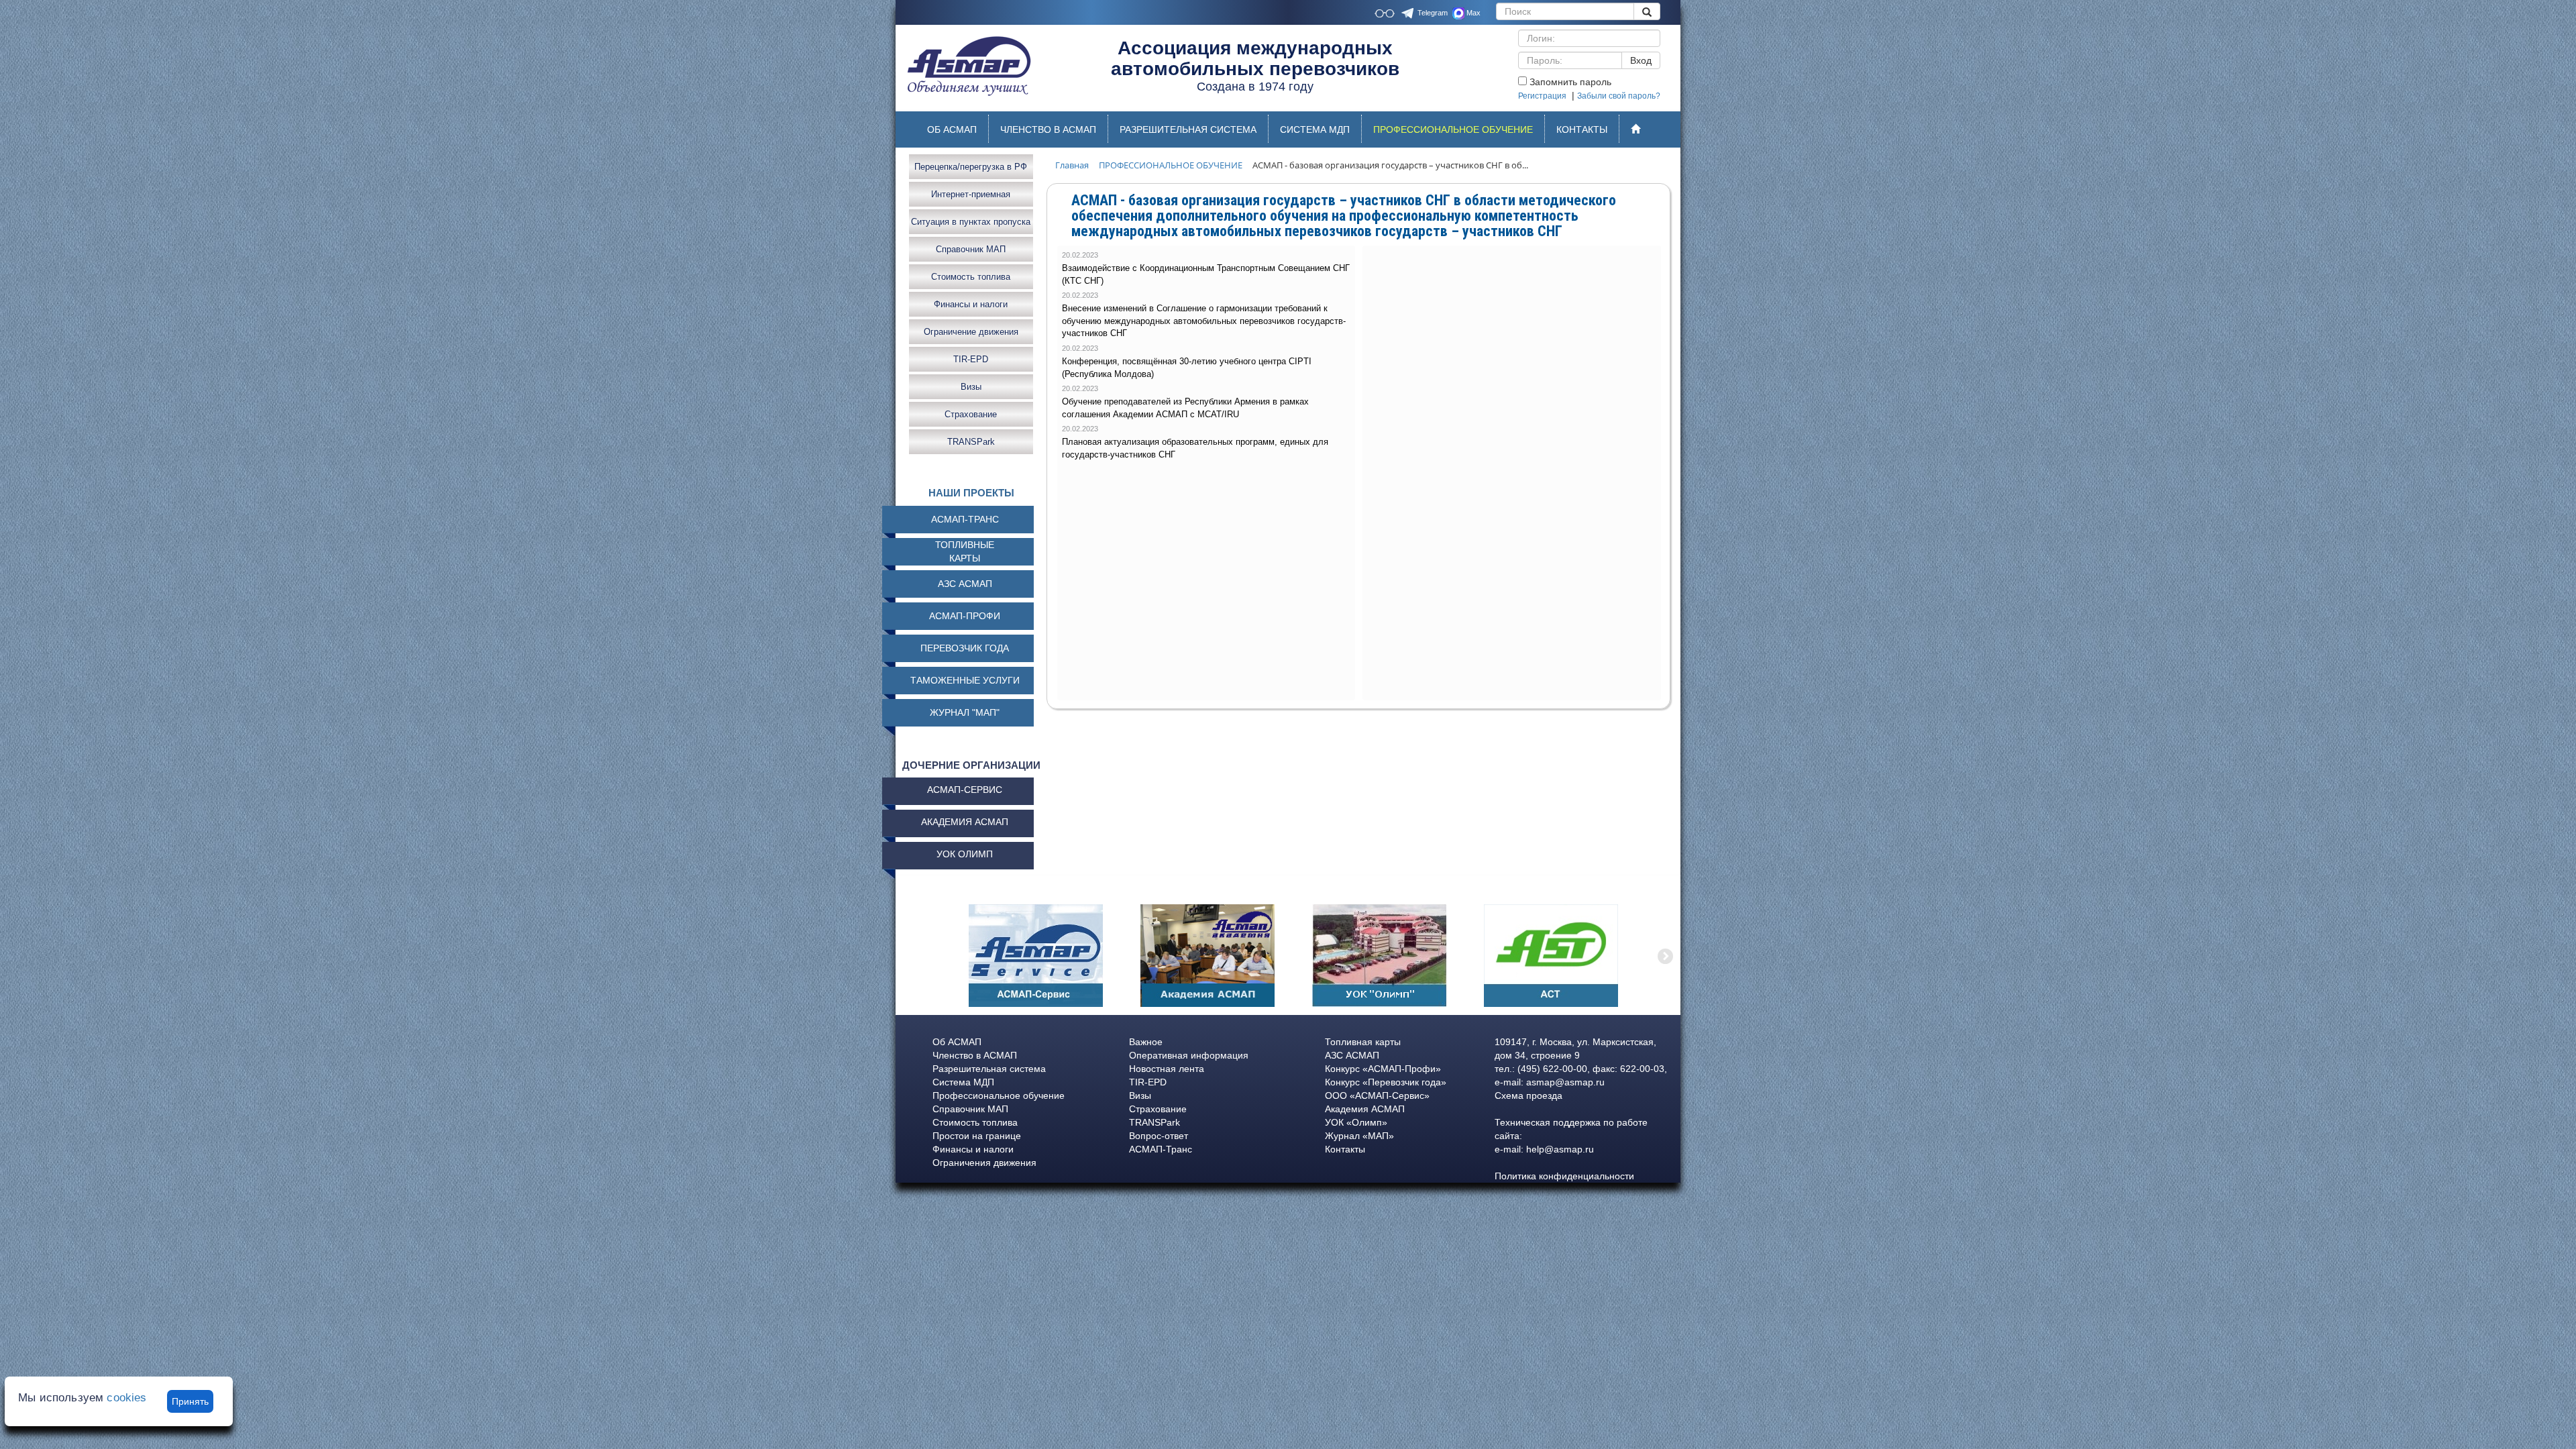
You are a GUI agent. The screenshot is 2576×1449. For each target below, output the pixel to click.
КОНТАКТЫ (1582, 129)
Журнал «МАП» (1359, 1136)
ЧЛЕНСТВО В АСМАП (1048, 129)
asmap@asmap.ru (1565, 1082)
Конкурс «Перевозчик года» (1386, 1082)
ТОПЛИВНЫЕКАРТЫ (965, 551)
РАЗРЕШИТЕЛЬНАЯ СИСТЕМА (1188, 129)
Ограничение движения (971, 331)
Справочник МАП (971, 249)
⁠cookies (126, 1398)
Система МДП (963, 1082)
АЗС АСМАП (965, 584)
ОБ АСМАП (952, 129)
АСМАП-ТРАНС (965, 519)
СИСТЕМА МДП (1315, 129)
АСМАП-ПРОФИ (965, 616)
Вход (1641, 60)
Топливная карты (1363, 1042)
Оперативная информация (1189, 1055)
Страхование (971, 414)
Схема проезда (1528, 1095)
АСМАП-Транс (1161, 1149)
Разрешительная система (989, 1069)
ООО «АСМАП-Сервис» (1377, 1095)
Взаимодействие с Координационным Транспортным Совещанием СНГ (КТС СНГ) (1206, 274)
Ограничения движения (984, 1163)
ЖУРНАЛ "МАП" (965, 712)
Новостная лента (1167, 1069)
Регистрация (1542, 96)
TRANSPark (971, 441)
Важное (1146, 1042)
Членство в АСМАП (975, 1055)
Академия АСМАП (1365, 1109)
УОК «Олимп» (1356, 1122)
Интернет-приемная (971, 194)
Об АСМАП (957, 1042)
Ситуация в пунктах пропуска (971, 221)
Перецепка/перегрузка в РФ (971, 166)
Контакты (1345, 1149)
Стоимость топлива (971, 276)
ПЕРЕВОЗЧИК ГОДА (965, 648)
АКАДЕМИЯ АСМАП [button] (965, 822)
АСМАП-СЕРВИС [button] (965, 790)
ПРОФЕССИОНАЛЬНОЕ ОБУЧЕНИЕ (1459, 133)
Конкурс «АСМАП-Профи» (1383, 1069)
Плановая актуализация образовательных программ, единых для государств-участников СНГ (1195, 448)
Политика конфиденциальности (1564, 1176)
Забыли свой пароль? (1619, 96)
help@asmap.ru (1560, 1149)
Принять (190, 1401)
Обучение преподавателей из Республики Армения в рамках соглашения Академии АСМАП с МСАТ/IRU (1185, 408)
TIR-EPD (971, 359)
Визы (971, 386)
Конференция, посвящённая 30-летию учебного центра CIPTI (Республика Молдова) (1187, 368)
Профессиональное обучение (999, 1095)
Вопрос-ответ (1159, 1136)
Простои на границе (977, 1136)
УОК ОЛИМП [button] (965, 854)
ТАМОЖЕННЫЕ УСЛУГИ (965, 680)
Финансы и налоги (971, 304)
